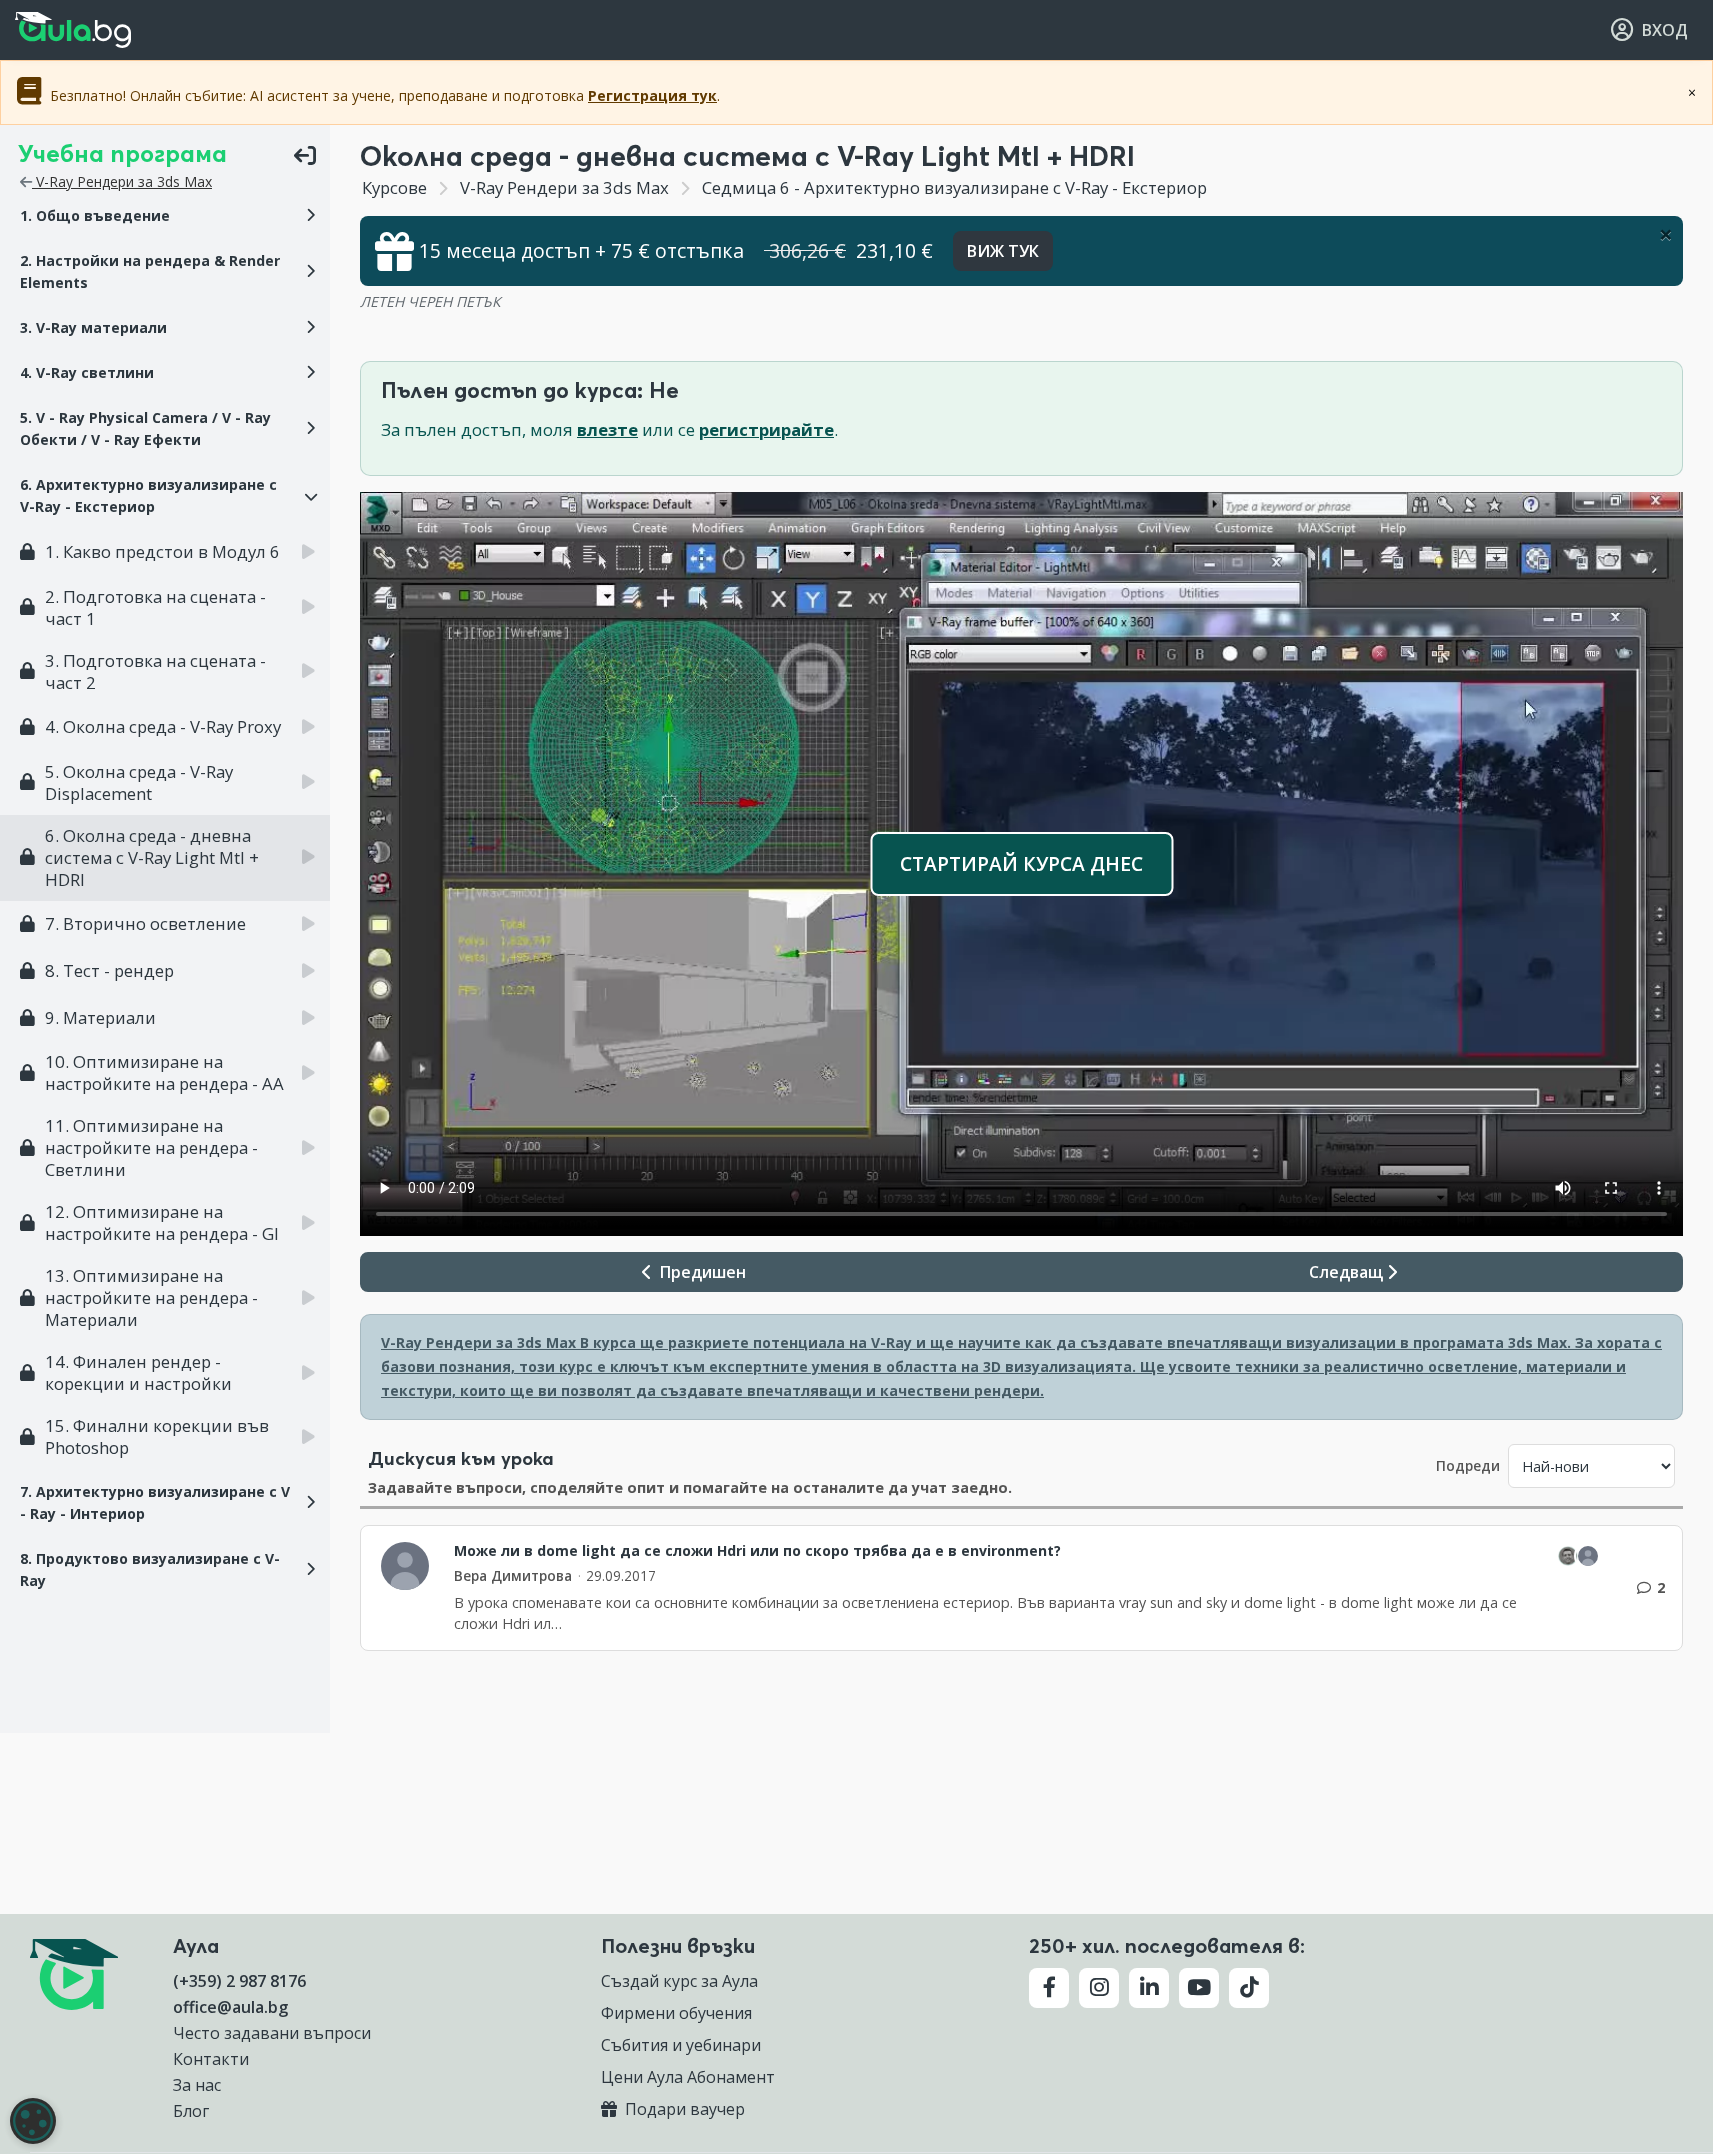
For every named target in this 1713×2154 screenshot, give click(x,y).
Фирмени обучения (676, 2013)
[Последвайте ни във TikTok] (1249, 1988)
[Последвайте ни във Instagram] (1099, 1988)
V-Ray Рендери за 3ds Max (122, 181)
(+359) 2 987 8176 (239, 1981)
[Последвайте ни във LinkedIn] (1149, 1988)
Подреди (1468, 1465)
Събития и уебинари (681, 2045)
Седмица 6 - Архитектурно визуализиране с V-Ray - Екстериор (952, 187)
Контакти (211, 2059)
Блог (191, 2111)
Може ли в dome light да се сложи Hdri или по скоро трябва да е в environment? (757, 1551)
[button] (165, 216)
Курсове (394, 187)
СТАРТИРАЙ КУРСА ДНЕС (1021, 863)
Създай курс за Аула (679, 1981)
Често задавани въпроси (272, 2033)
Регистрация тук (652, 95)
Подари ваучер (683, 2109)
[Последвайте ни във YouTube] (1199, 1988)
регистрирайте (766, 429)
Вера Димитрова (513, 1575)
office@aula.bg (230, 2007)
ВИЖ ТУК (1003, 251)
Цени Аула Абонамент (688, 2077)
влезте (607, 429)
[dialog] (33, 2121)
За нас (197, 2085)
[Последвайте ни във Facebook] (1049, 1988)
